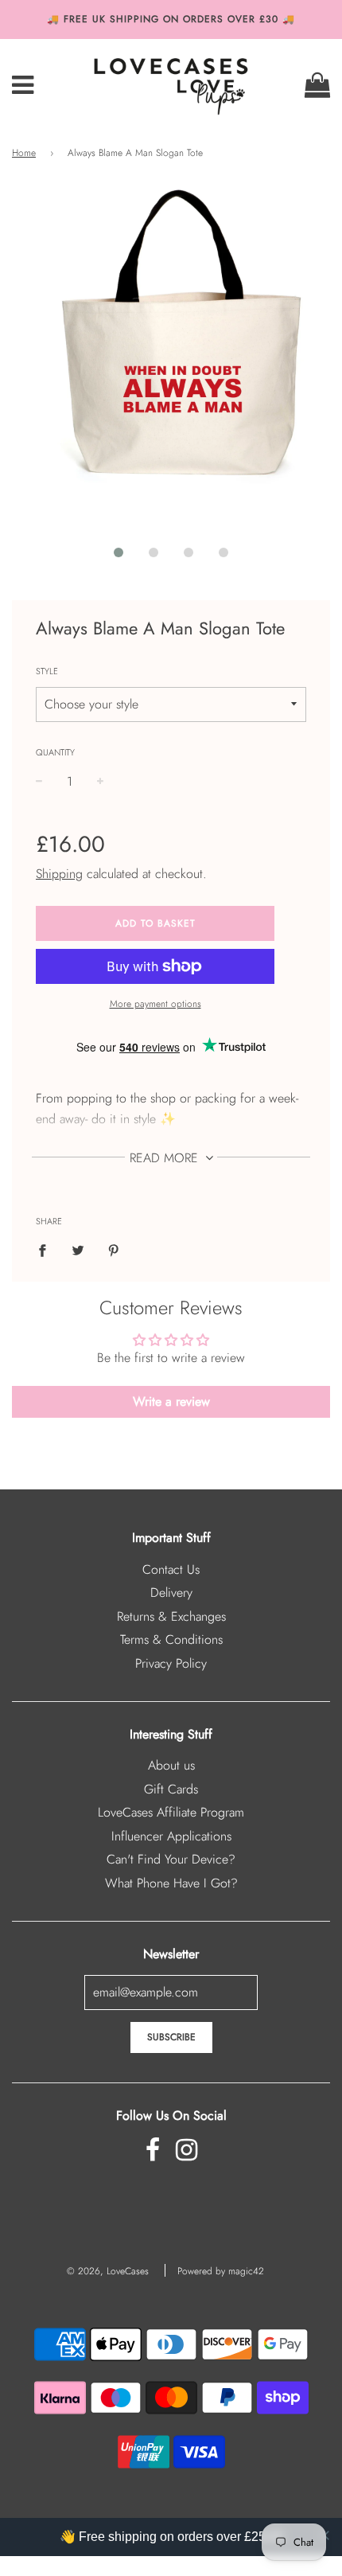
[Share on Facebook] (47, 1249)
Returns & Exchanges (171, 1616)
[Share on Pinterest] (114, 1249)
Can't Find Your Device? (171, 1859)
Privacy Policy (171, 1663)
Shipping (59, 874)
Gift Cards (171, 1789)
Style (47, 671)
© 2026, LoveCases (108, 2271)
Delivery (171, 1592)
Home (24, 153)
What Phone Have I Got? (171, 1883)
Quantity (55, 752)
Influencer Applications (171, 1836)
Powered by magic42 (221, 2271)
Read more (166, 1158)
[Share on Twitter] (78, 1249)
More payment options (155, 1004)
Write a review (171, 1401)
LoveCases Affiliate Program (171, 1812)
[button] (119, 552)
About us (171, 1765)
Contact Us (171, 1569)
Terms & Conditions (171, 1639)
